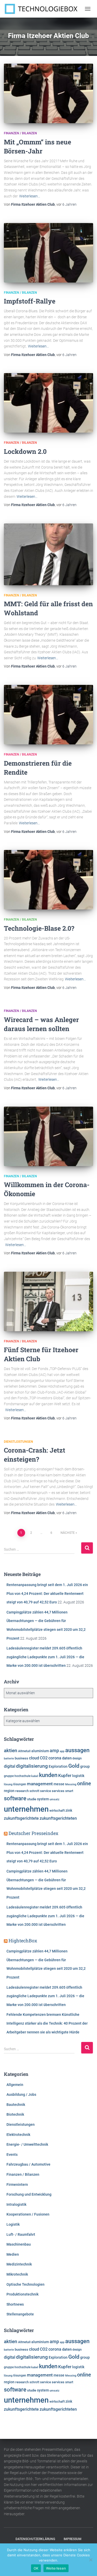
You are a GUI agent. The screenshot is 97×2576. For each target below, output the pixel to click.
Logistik (13, 2224)
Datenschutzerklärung (35, 2539)
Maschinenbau (19, 2244)
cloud (34, 1758)
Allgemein (15, 2085)
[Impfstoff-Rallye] (48, 253)
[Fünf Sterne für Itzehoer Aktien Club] (48, 1301)
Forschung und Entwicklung (29, 2194)
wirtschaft (57, 1811)
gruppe (9, 1776)
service (46, 1791)
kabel (35, 1776)
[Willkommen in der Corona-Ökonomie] (48, 1136)
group (85, 1766)
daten (67, 1758)
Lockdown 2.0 (25, 451)
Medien (13, 2254)
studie (32, 1799)
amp (54, 1750)
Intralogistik (16, 2204)
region (9, 1791)
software (15, 1798)
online (84, 1784)
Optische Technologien (25, 2284)
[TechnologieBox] (43, 9)
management (40, 1784)
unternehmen (26, 1809)
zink (69, 1810)
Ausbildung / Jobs (21, 2094)
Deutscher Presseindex (33, 1833)
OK (36, 2568)
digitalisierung (32, 1766)
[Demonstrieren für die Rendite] (48, 715)
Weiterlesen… (30, 196)
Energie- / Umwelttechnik (27, 2144)
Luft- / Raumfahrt (21, 2234)
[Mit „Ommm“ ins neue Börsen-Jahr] (48, 93)
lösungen (20, 1784)
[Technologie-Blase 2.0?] (48, 880)
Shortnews (15, 2304)
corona (55, 1758)
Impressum (73, 2539)
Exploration (58, 1766)
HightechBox (23, 1941)
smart (69, 1791)
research (22, 1791)
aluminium (40, 1751)
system (43, 1799)
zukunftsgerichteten (58, 1818)
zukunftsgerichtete (21, 1818)
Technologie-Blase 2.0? (39, 928)
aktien (11, 1750)
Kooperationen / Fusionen (28, 2214)
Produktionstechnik (23, 2294)
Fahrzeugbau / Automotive (28, 2164)
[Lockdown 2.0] (48, 403)
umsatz (55, 1799)
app (62, 1751)
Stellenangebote (20, 2314)
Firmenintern (17, 2185)
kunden (48, 1775)
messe (59, 1784)
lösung (8, 1784)
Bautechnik (16, 2105)
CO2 (44, 1758)
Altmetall (24, 1751)
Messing (71, 1784)
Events (12, 2155)
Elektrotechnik (18, 2135)
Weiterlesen (56, 2568)
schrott (34, 1791)
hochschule (23, 1776)
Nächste (68, 1533)
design (77, 1758)
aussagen (77, 1750)
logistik (78, 1776)
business (21, 1758)
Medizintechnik (19, 2264)
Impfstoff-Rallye (30, 301)
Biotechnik (15, 2114)
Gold (74, 1766)
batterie (9, 1758)
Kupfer (65, 1775)
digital (10, 1766)
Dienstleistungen (18, 1442)
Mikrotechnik (17, 2274)
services (58, 1791)
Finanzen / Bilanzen (20, 133)
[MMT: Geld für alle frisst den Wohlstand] (48, 554)
